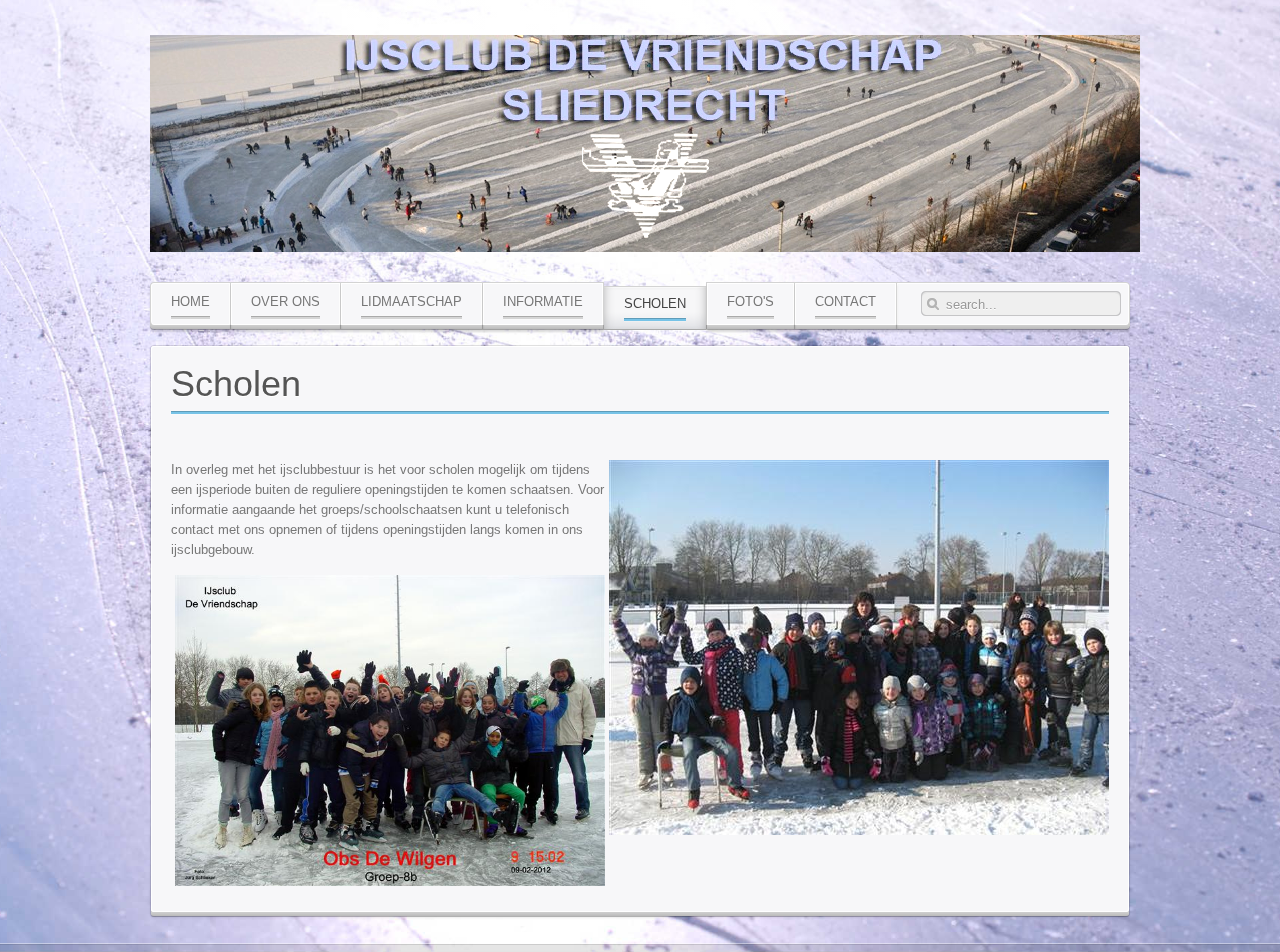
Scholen (236, 383)
